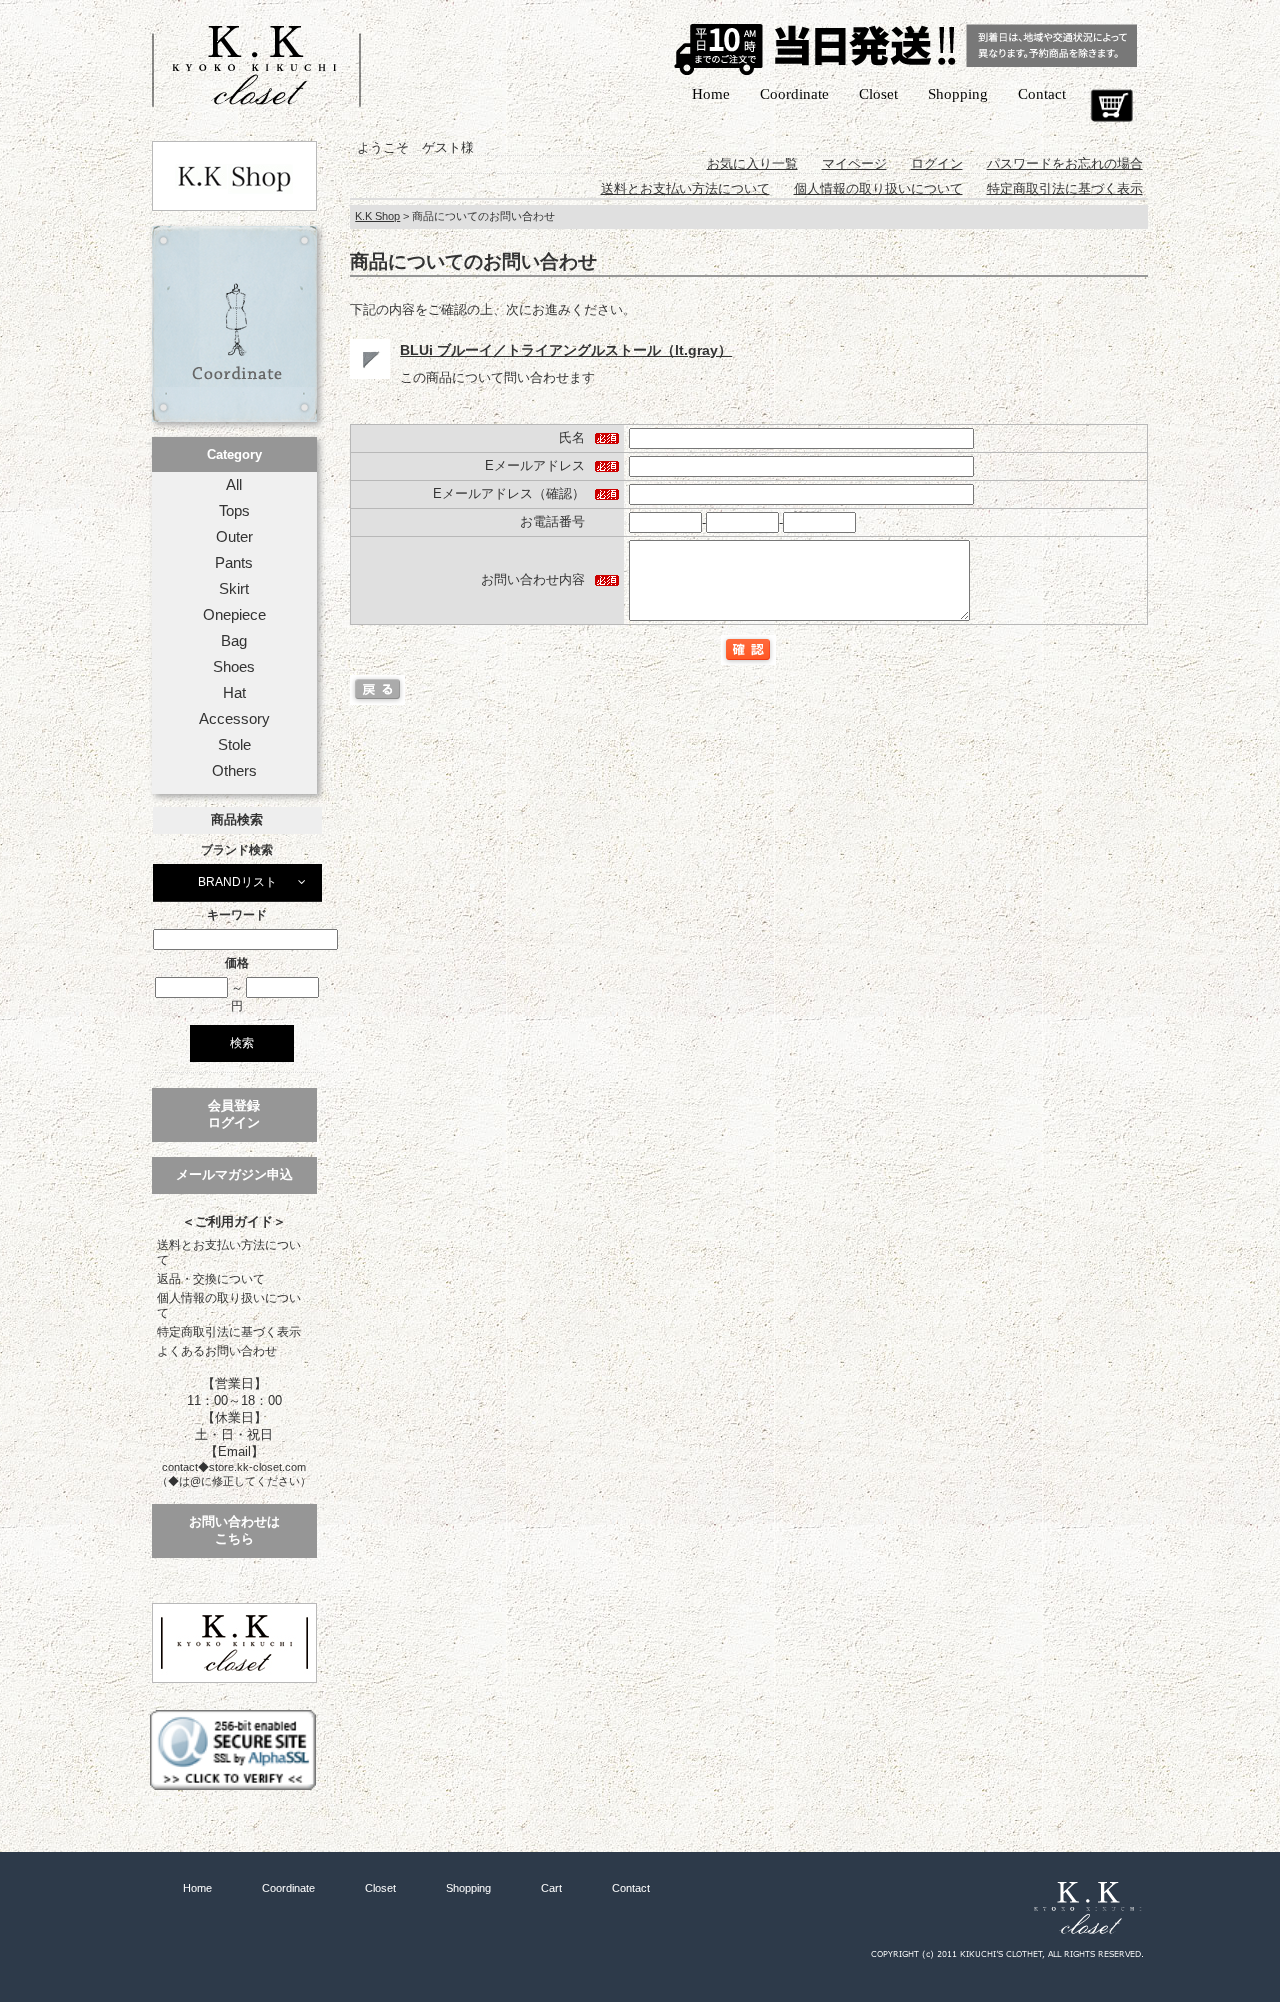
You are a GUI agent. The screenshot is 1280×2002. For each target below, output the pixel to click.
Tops (234, 511)
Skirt (234, 589)
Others (234, 771)
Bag (234, 641)
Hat (234, 693)
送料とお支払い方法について (229, 1252)
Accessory (234, 719)
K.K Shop (377, 216)
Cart (1111, 106)
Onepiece (234, 615)
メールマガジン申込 (234, 1174)
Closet (878, 94)
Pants (234, 563)
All (234, 485)
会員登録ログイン (234, 1114)
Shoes (234, 667)
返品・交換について (211, 1279)
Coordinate (794, 94)
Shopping (958, 94)
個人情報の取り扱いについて (229, 1305)
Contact (1042, 94)
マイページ (854, 163)
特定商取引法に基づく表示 (229, 1332)
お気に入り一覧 (752, 163)
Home (711, 94)
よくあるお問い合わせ (217, 1351)
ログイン (937, 163)
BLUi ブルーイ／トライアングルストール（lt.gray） (566, 350)
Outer (234, 537)
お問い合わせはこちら (234, 1530)
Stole (234, 745)
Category (234, 454)
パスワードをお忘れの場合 (1065, 163)
